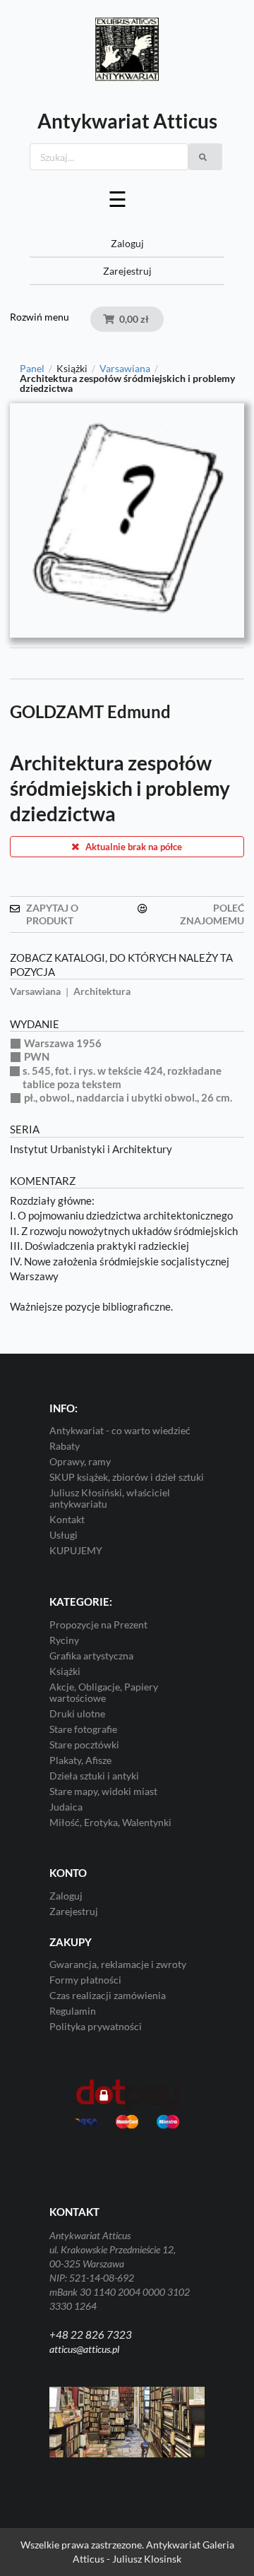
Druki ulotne (77, 1713)
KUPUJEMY (76, 1550)
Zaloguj (127, 243)
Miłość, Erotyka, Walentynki (110, 1822)
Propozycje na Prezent (98, 1625)
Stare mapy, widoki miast (103, 1791)
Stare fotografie (83, 1729)
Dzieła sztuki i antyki (94, 1776)
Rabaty (65, 1446)
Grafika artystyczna (91, 1656)
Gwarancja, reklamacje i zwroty (118, 1964)
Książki (65, 1671)
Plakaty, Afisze (80, 1760)
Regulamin (73, 2011)
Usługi (64, 1535)
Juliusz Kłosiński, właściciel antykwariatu (110, 1498)
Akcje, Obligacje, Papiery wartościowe (104, 1692)
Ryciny (64, 1640)
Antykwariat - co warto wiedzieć (120, 1431)
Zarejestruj (127, 271)
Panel (32, 369)
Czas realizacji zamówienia (108, 1995)
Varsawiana (125, 369)
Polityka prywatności (96, 2026)
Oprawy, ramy (80, 1461)
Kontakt (67, 1519)
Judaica (66, 1807)
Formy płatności (85, 1980)
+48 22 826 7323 (91, 2334)
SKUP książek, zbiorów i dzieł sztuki (127, 1477)
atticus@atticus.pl (84, 2349)
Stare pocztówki (84, 1745)
